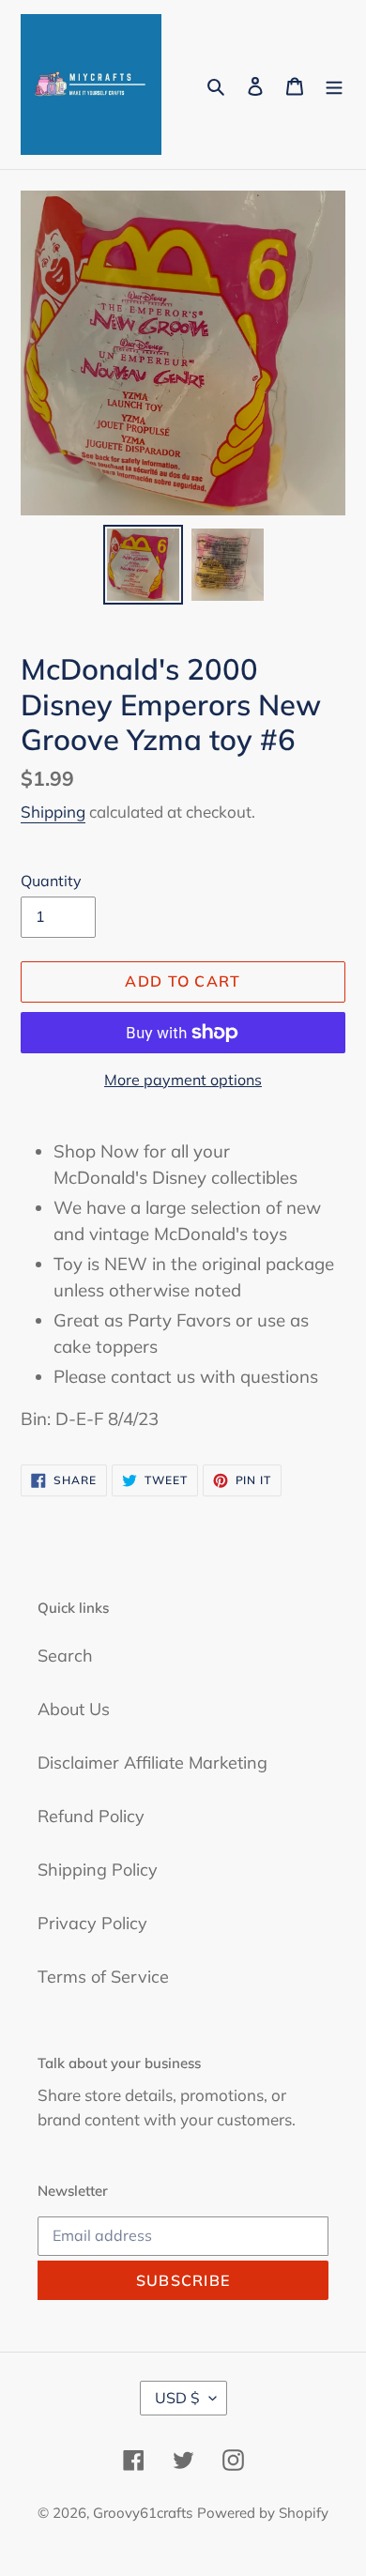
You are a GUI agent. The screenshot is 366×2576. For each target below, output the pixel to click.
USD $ (177, 2398)
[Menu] (334, 85)
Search (65, 1656)
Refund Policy (91, 1816)
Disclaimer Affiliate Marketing (152, 1763)
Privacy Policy (92, 1923)
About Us (74, 1709)
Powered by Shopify (263, 2513)
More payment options (183, 1080)
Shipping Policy (98, 1870)
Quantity (51, 881)
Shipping (53, 812)
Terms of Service (103, 1977)
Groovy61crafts (143, 2513)
